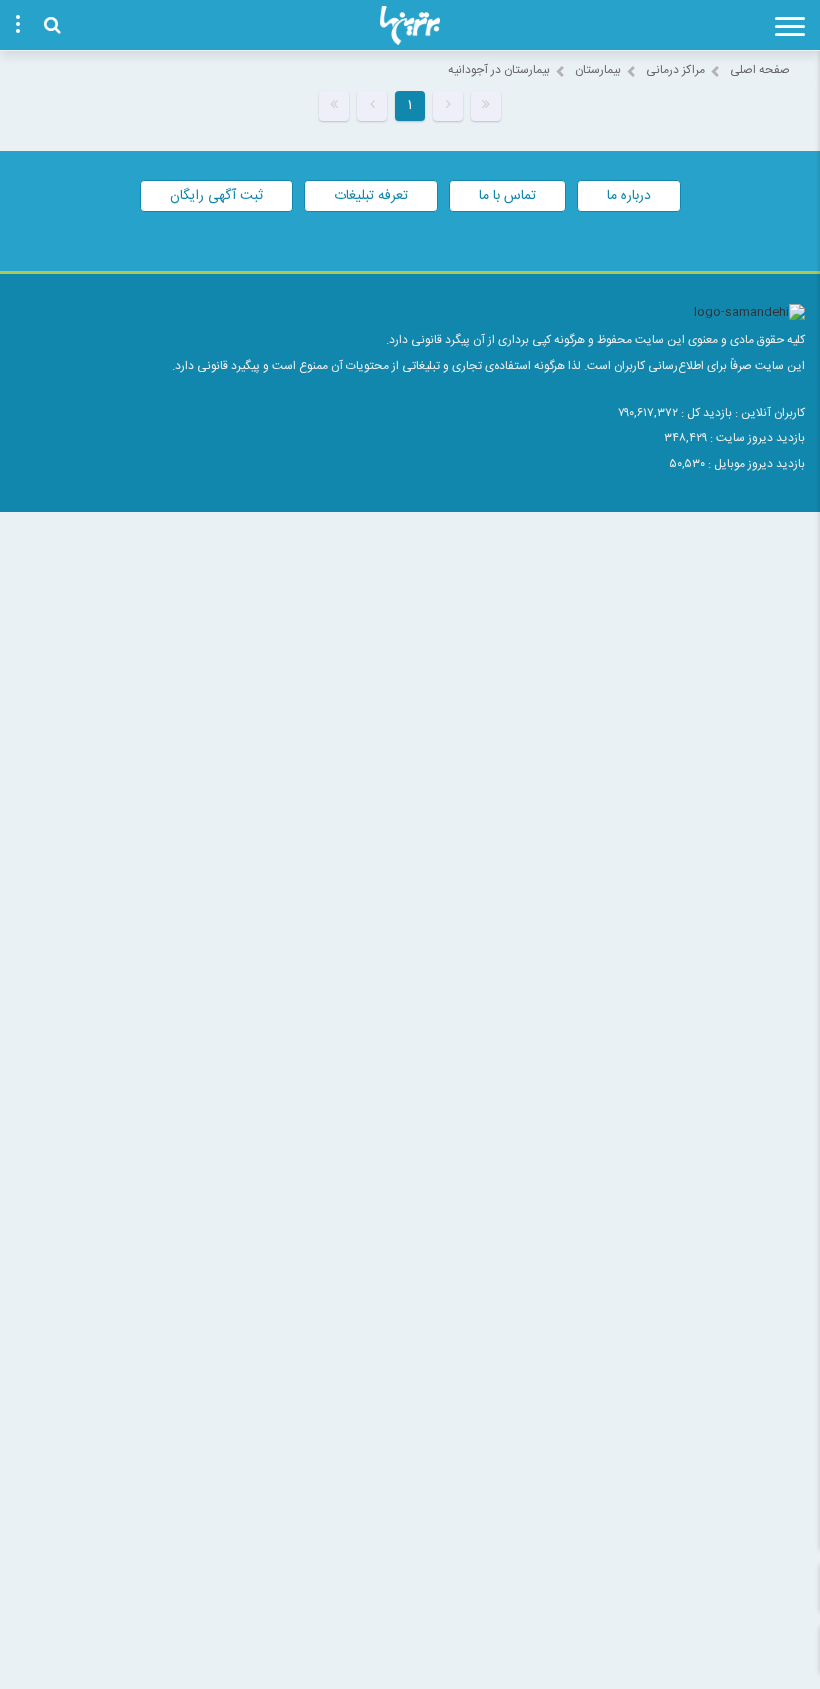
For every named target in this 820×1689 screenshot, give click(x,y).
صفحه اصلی (760, 70)
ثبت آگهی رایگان (216, 196)
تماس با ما (507, 196)
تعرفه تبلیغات (371, 196)
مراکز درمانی (675, 70)
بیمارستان (598, 70)
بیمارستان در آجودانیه (499, 70)
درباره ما (629, 196)
